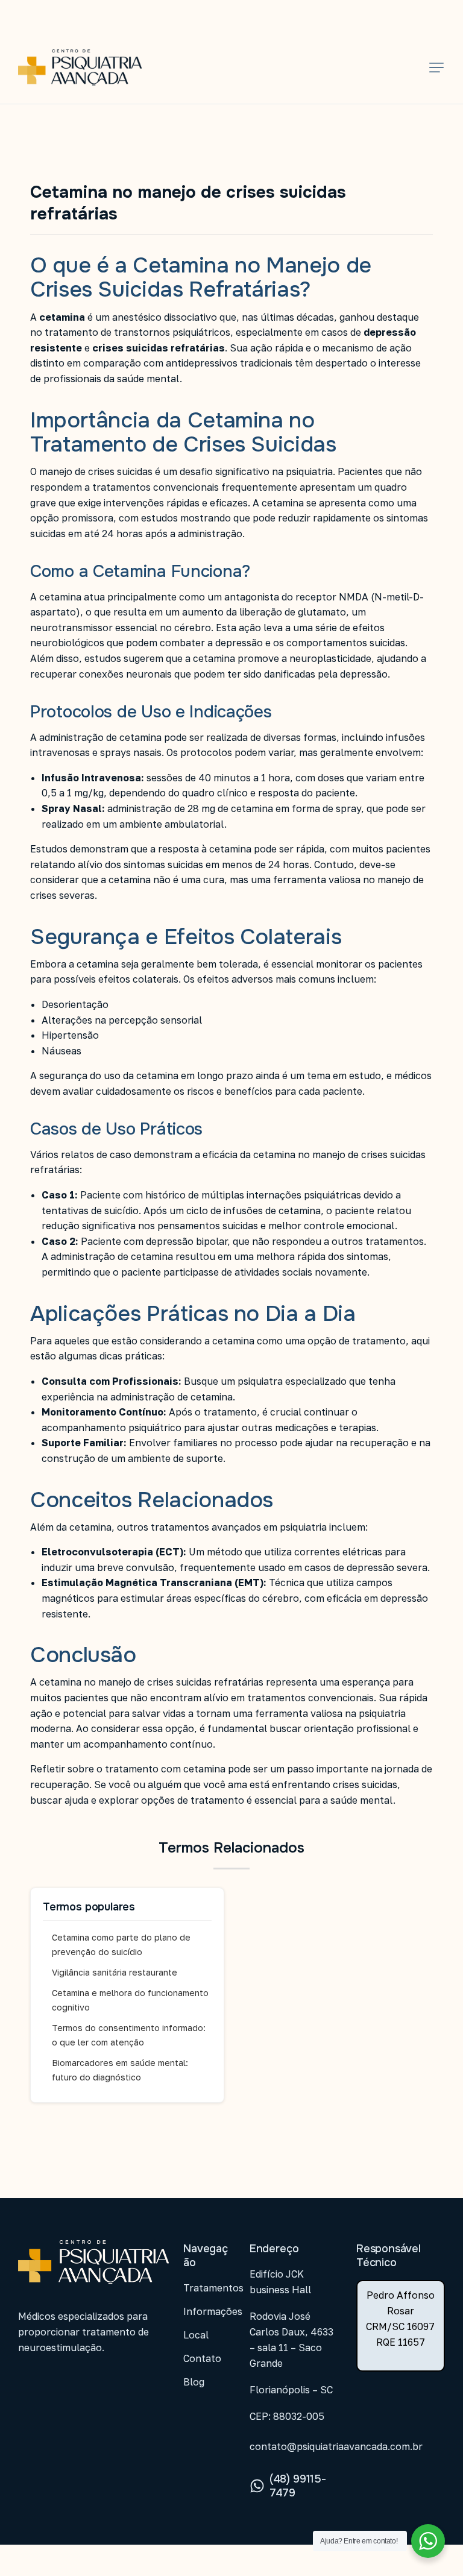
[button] (436, 68)
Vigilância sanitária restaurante (115, 1972)
